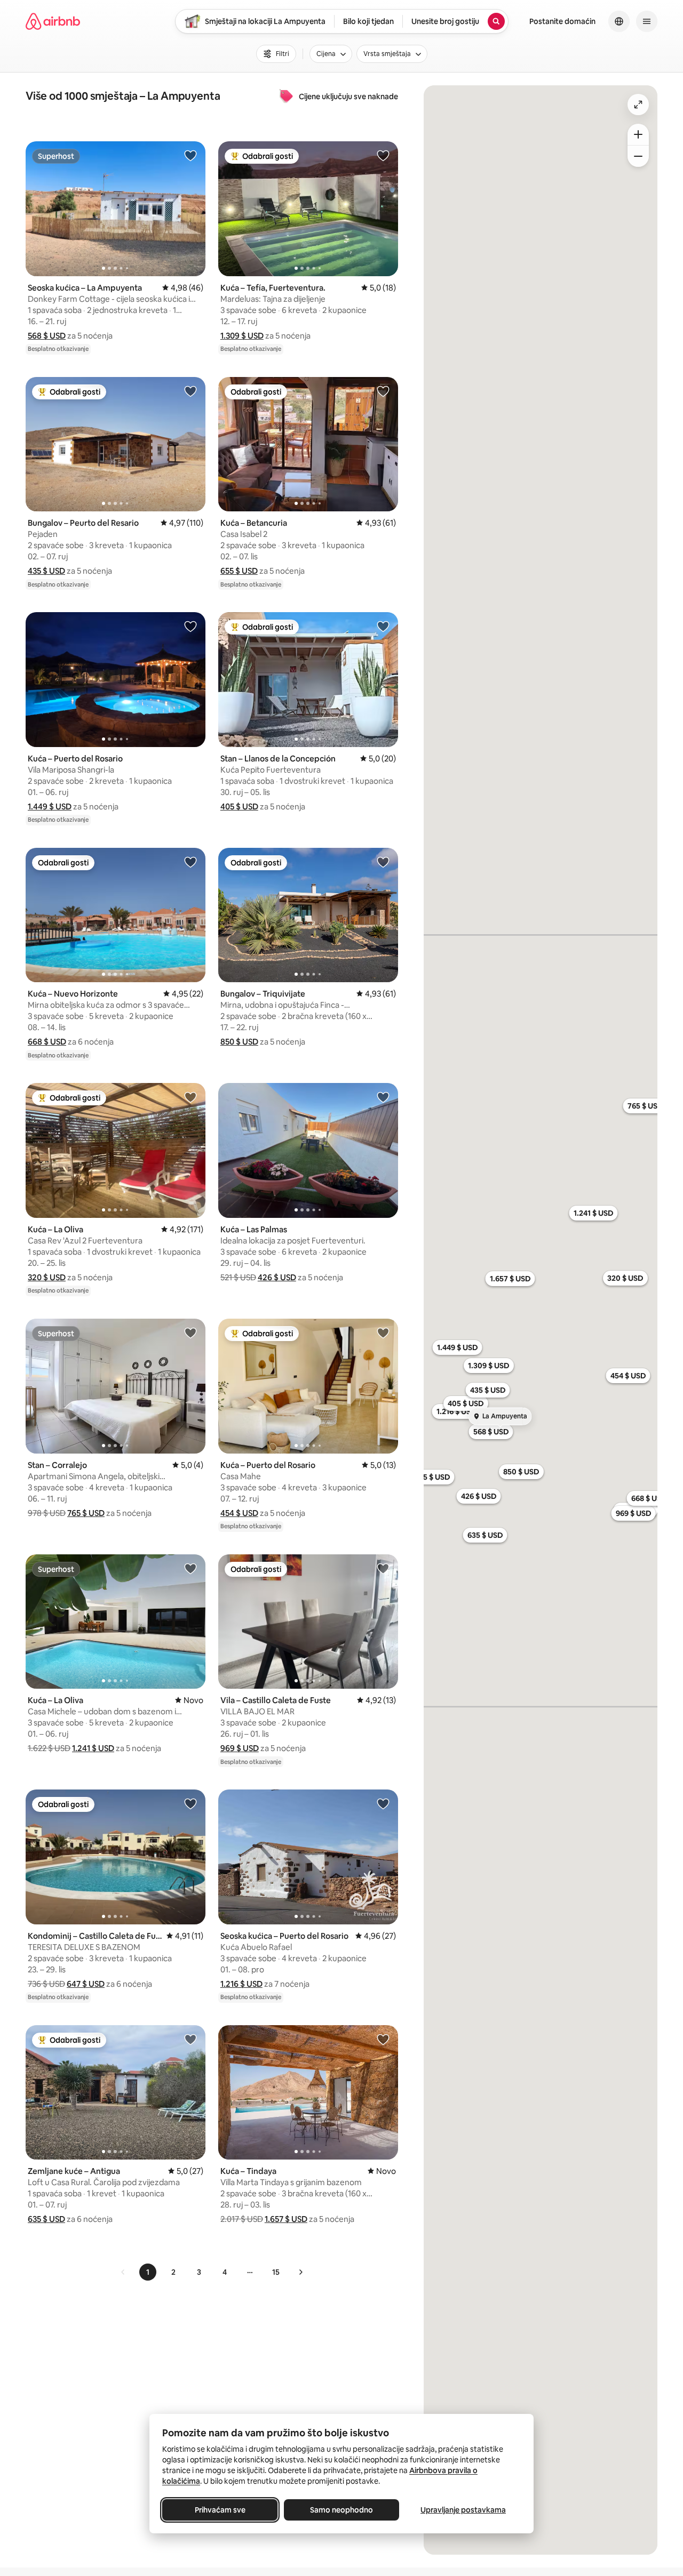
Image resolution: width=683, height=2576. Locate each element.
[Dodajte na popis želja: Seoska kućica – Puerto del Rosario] (383, 1803)
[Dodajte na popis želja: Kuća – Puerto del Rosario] (190, 626)
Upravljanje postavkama (463, 2510)
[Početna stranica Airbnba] (53, 21)
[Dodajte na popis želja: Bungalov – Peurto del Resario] (190, 391)
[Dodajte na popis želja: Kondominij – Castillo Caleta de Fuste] (190, 1803)
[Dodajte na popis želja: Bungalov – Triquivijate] (383, 862)
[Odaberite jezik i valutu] (619, 21)
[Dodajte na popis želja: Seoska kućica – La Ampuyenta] (190, 155)
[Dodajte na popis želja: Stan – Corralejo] (190, 1333)
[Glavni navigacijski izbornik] (647, 21)
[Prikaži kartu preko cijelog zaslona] (638, 105)
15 (276, 2272)
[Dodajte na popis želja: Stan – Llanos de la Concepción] (383, 626)
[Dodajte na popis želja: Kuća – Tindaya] (383, 2039)
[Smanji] (638, 156)
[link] (123, 2272)
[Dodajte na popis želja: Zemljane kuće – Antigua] (190, 2039)
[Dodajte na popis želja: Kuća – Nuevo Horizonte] (190, 862)
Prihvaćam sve (220, 2510)
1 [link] (148, 2272)
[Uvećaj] (638, 134)
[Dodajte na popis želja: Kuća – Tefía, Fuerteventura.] (383, 155)
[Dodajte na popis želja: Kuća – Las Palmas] (383, 1097)
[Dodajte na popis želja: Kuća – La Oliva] (190, 1097)
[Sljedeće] (300, 2272)
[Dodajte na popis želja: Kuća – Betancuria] (383, 391)
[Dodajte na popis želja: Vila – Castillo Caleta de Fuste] (383, 1568)
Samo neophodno (341, 2510)
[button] (47, 336)
